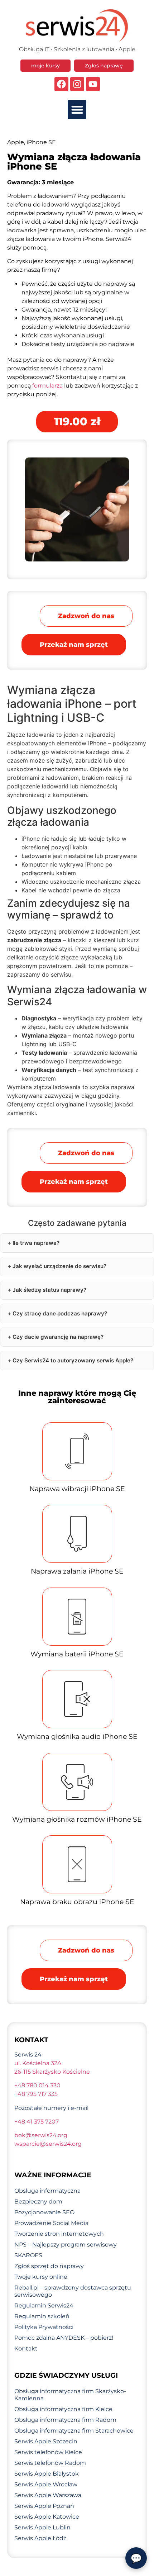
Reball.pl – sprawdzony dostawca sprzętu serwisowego (73, 2291)
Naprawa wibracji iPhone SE (77, 1489)
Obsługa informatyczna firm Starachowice (74, 2431)
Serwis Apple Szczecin (46, 2441)
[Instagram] (77, 84)
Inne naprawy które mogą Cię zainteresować (77, 1397)
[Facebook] (61, 84)
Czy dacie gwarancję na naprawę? (58, 1337)
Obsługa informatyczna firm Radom (65, 2420)
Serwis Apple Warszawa (48, 2495)
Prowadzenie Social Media (51, 2223)
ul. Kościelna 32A (38, 2063)
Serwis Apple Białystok (47, 2474)
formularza (47, 386)
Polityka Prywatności (44, 2327)
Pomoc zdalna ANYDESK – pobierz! (64, 2338)
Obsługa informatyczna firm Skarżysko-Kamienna (70, 2395)
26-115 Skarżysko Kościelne (52, 2072)
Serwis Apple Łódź (40, 2538)
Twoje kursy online (41, 2277)
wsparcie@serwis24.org (48, 2144)
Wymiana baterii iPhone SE (77, 1654)
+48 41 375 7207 (37, 2122)
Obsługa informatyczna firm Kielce (63, 2409)
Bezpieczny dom (38, 2202)
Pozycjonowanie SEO (44, 2212)
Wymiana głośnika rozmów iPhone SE (77, 1819)
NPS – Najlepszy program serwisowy (66, 2245)
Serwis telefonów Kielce (48, 2452)
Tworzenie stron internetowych (59, 2234)
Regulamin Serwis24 (44, 2305)
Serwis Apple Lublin (42, 2527)
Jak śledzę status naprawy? (49, 1290)
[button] (77, 110)
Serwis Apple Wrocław (46, 2484)
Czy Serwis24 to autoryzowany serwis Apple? (73, 1360)
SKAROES (28, 2255)
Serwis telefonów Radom (50, 2463)
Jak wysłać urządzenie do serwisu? (59, 1266)
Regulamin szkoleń (42, 2316)
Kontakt (26, 2349)
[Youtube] (93, 84)
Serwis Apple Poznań (44, 2506)
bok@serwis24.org (41, 2135)
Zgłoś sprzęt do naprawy (49, 2266)
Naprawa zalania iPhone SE (77, 1571)
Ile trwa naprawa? (36, 1243)
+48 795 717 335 (36, 2094)
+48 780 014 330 (37, 2085)
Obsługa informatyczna (47, 2191)
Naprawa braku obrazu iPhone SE (77, 1902)
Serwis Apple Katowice (47, 2517)
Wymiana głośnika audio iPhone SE (77, 1737)
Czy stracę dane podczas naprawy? (60, 1313)
